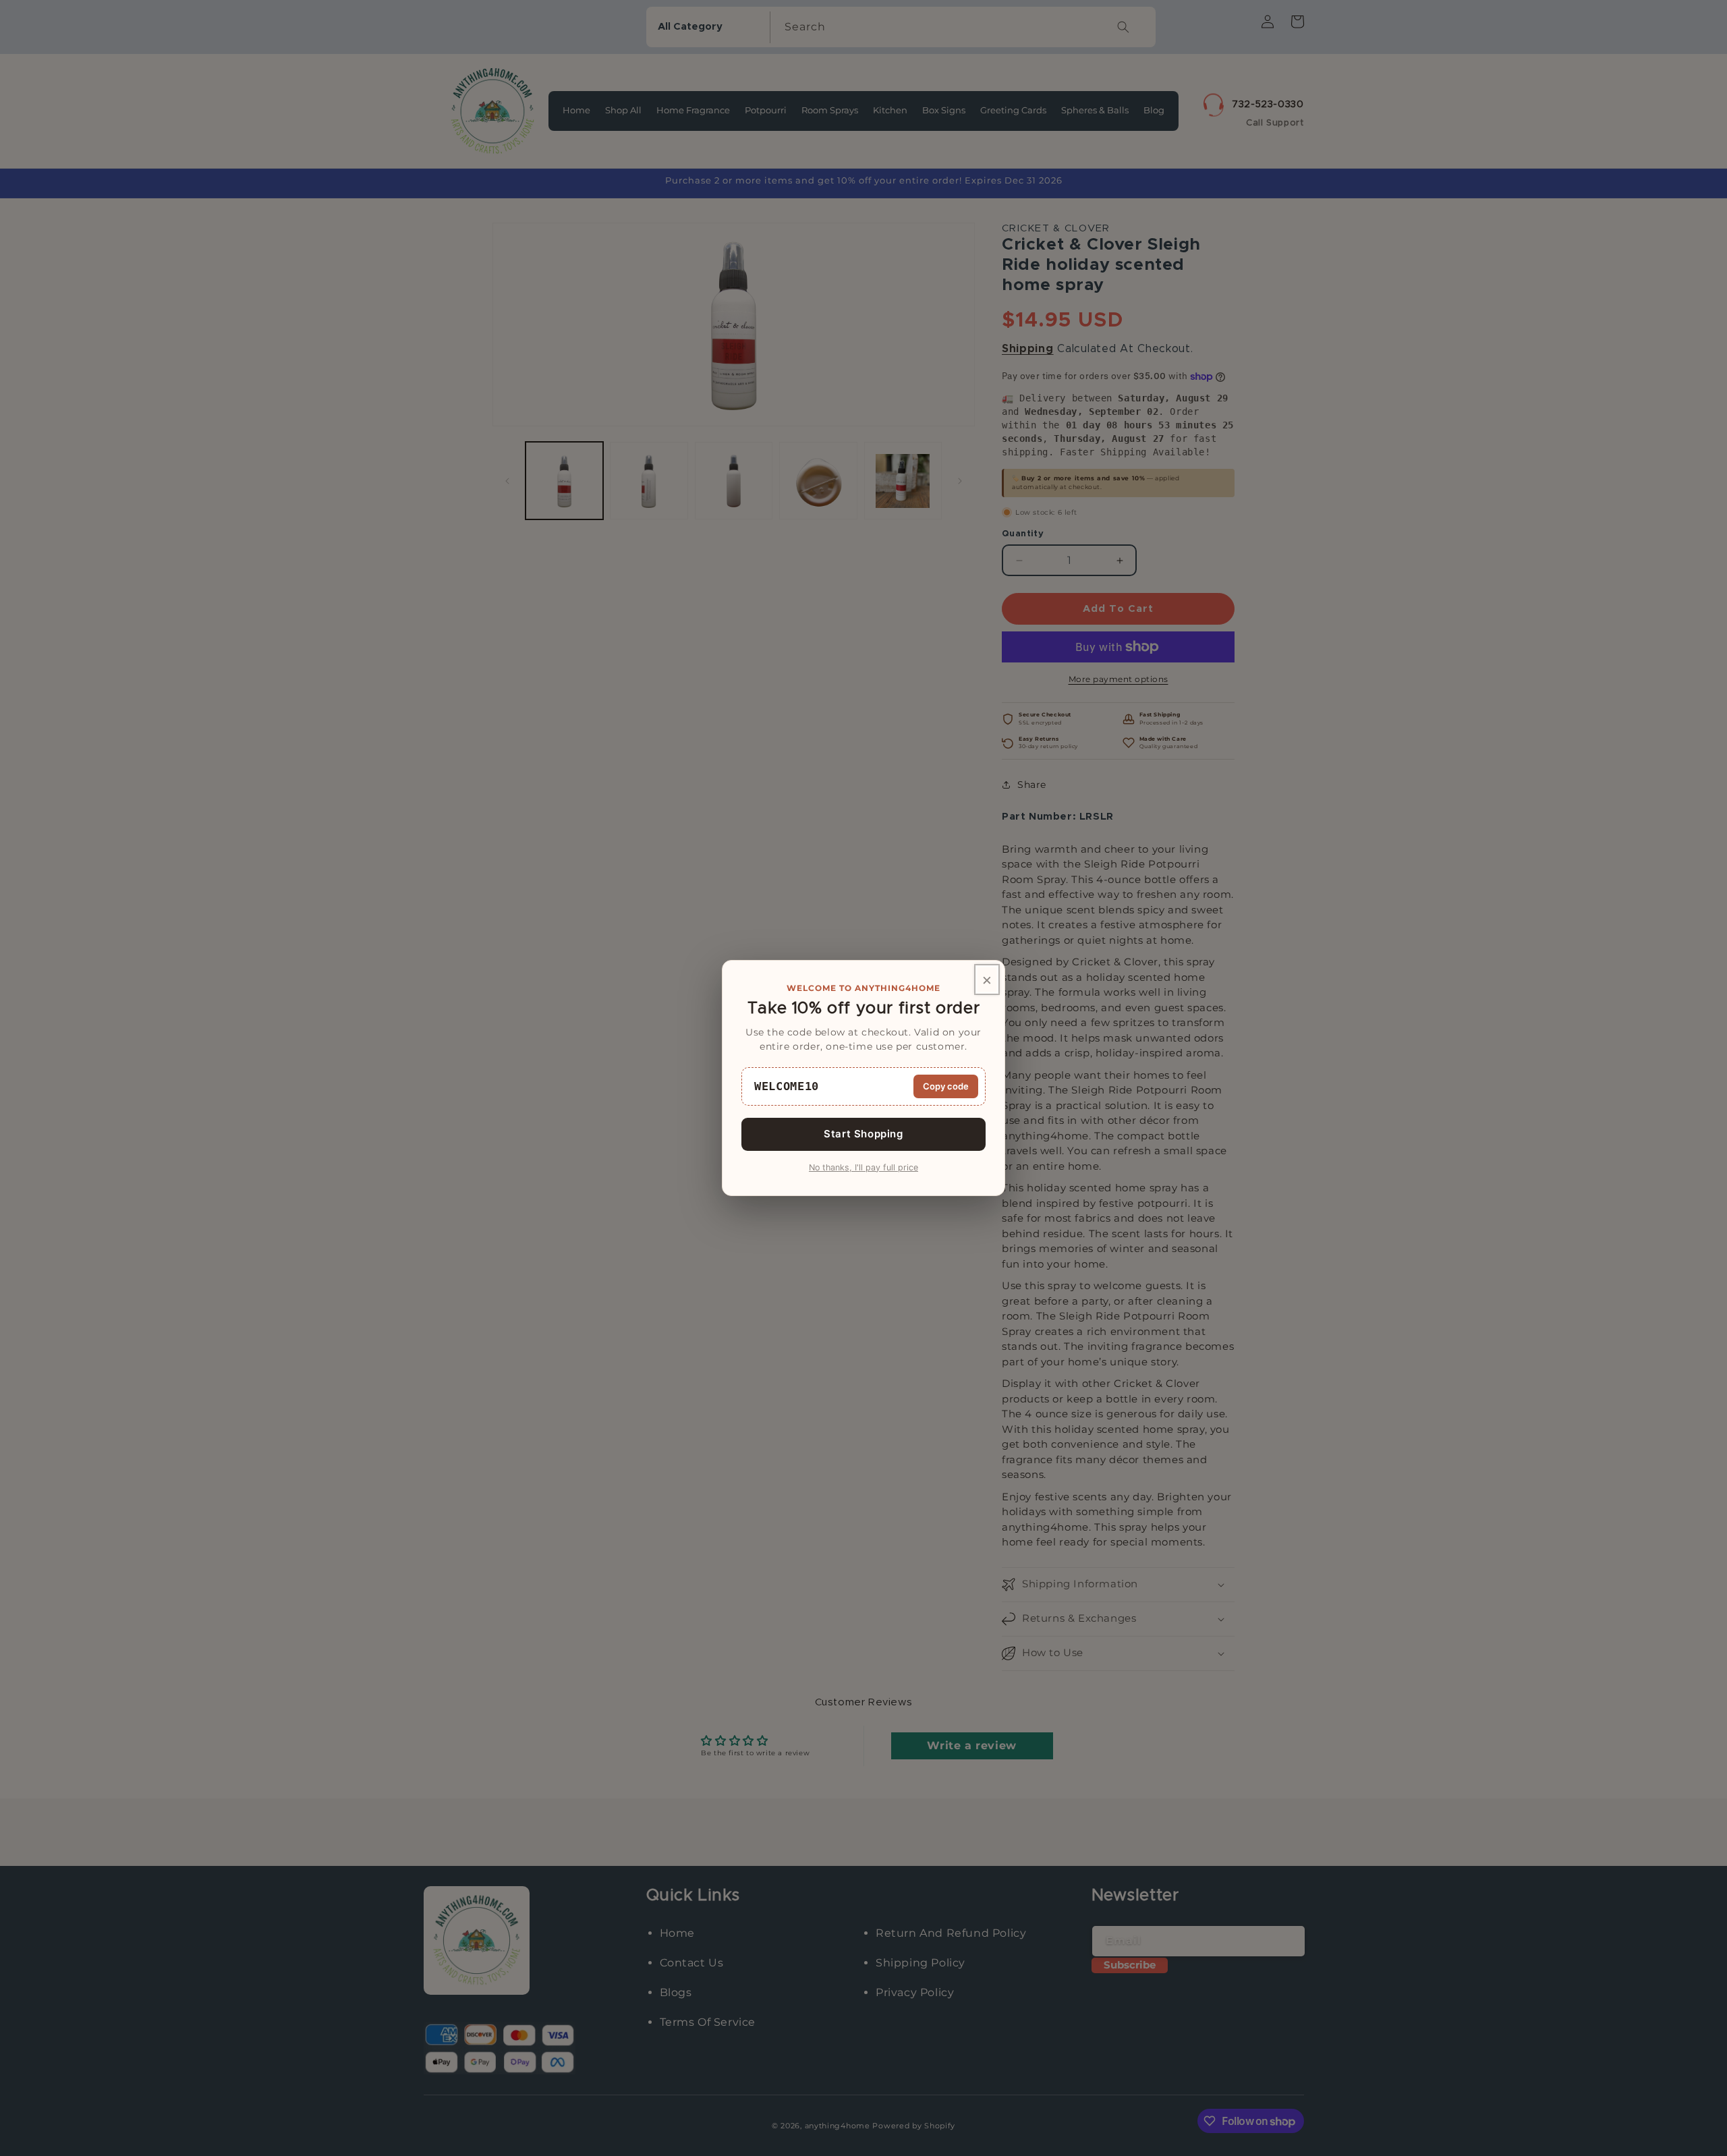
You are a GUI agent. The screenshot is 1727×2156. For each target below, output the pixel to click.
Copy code (946, 1086)
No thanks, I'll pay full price (863, 1167)
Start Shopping (863, 1134)
